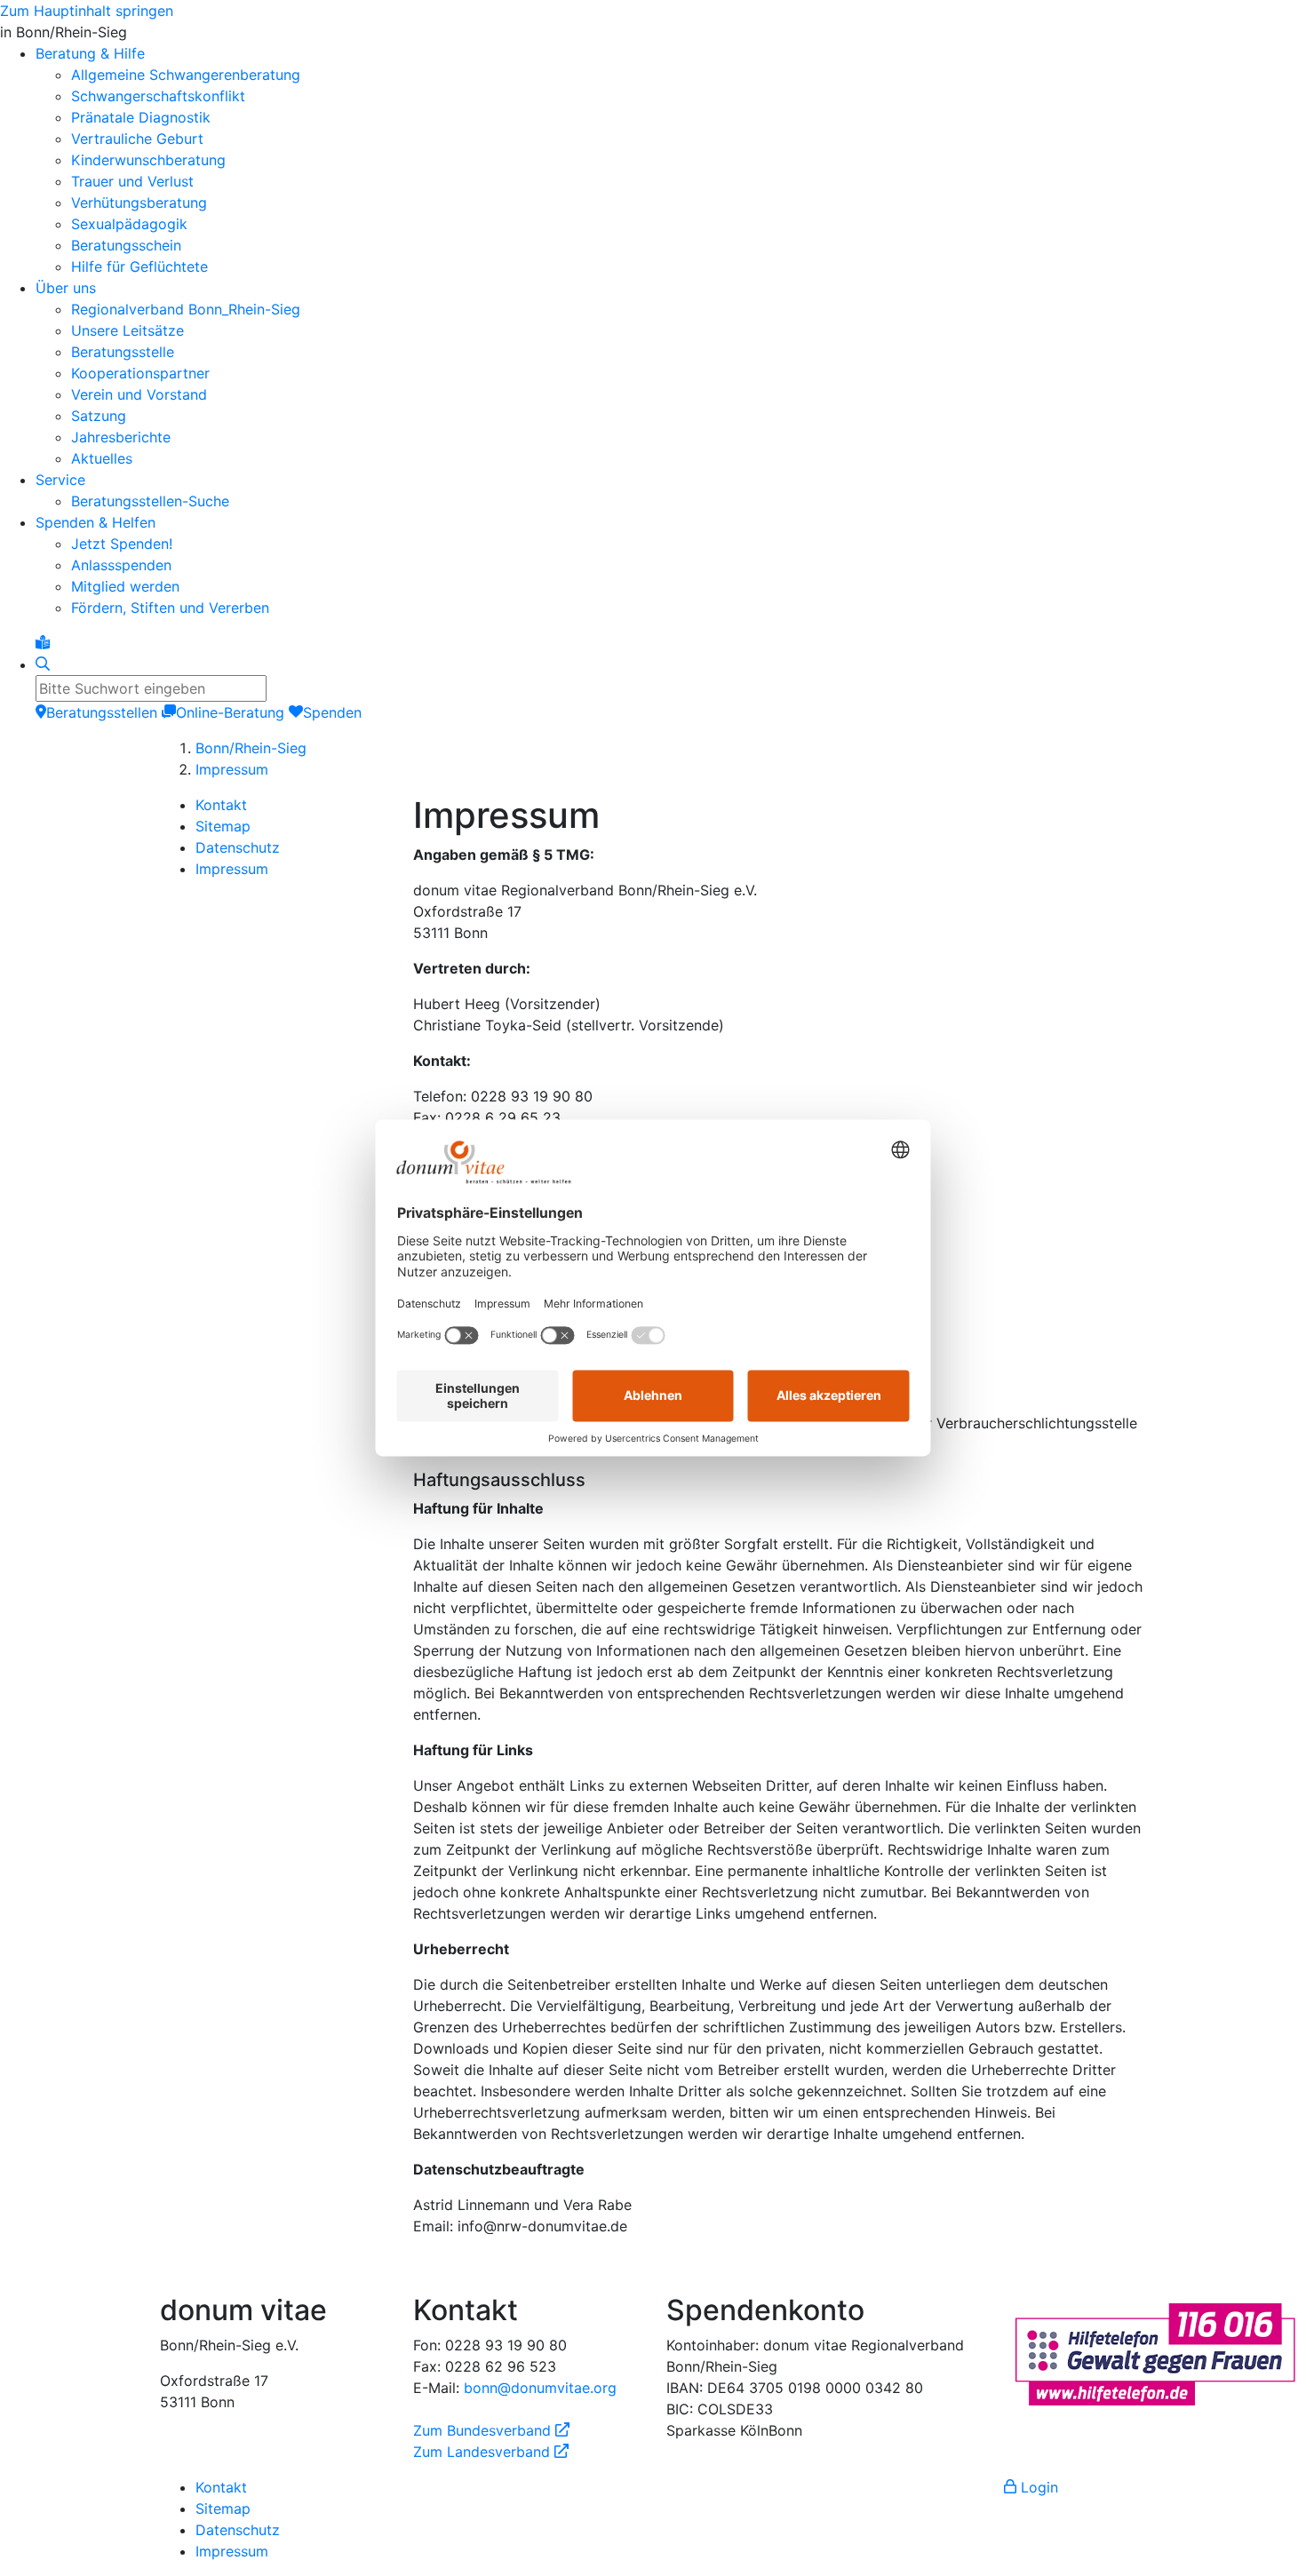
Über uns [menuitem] (66, 288)
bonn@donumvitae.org (540, 2388)
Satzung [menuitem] (99, 416)
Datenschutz (238, 847)
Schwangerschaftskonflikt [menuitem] (158, 96)
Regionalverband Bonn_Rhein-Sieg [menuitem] (186, 309)
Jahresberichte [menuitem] (121, 437)
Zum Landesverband (491, 2452)
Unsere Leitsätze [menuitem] (127, 330)
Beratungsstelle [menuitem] (123, 352)
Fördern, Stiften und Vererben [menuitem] (170, 608)
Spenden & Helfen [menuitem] (96, 522)
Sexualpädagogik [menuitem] (129, 224)
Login (1037, 2487)
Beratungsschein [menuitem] (126, 245)
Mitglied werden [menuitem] (125, 586)
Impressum (232, 769)
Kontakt (221, 805)
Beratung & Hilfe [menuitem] (90, 53)
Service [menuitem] (60, 480)
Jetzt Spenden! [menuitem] (122, 544)
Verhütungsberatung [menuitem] (139, 203)
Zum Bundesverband (491, 2430)
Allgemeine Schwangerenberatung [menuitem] (186, 75)
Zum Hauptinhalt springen (87, 11)
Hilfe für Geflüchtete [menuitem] (139, 266)
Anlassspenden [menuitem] (121, 565)
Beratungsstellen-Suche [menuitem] (150, 501)
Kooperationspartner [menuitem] (140, 373)
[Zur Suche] (43, 664)
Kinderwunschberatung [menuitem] (148, 160)
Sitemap (223, 826)
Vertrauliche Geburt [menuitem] (137, 139)
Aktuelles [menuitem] (102, 458)
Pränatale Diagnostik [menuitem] (141, 117)
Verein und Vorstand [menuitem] (139, 394)
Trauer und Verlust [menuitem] (132, 181)
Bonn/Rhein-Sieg (251, 748)
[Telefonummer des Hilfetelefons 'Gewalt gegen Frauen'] (1155, 2352)
